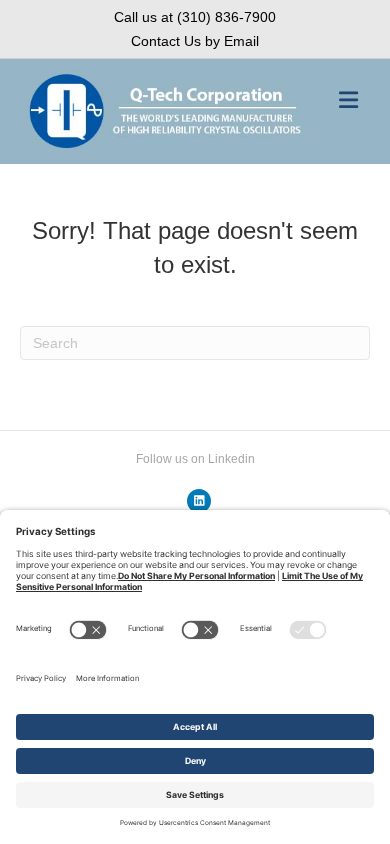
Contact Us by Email (195, 41)
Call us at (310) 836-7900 (195, 17)
